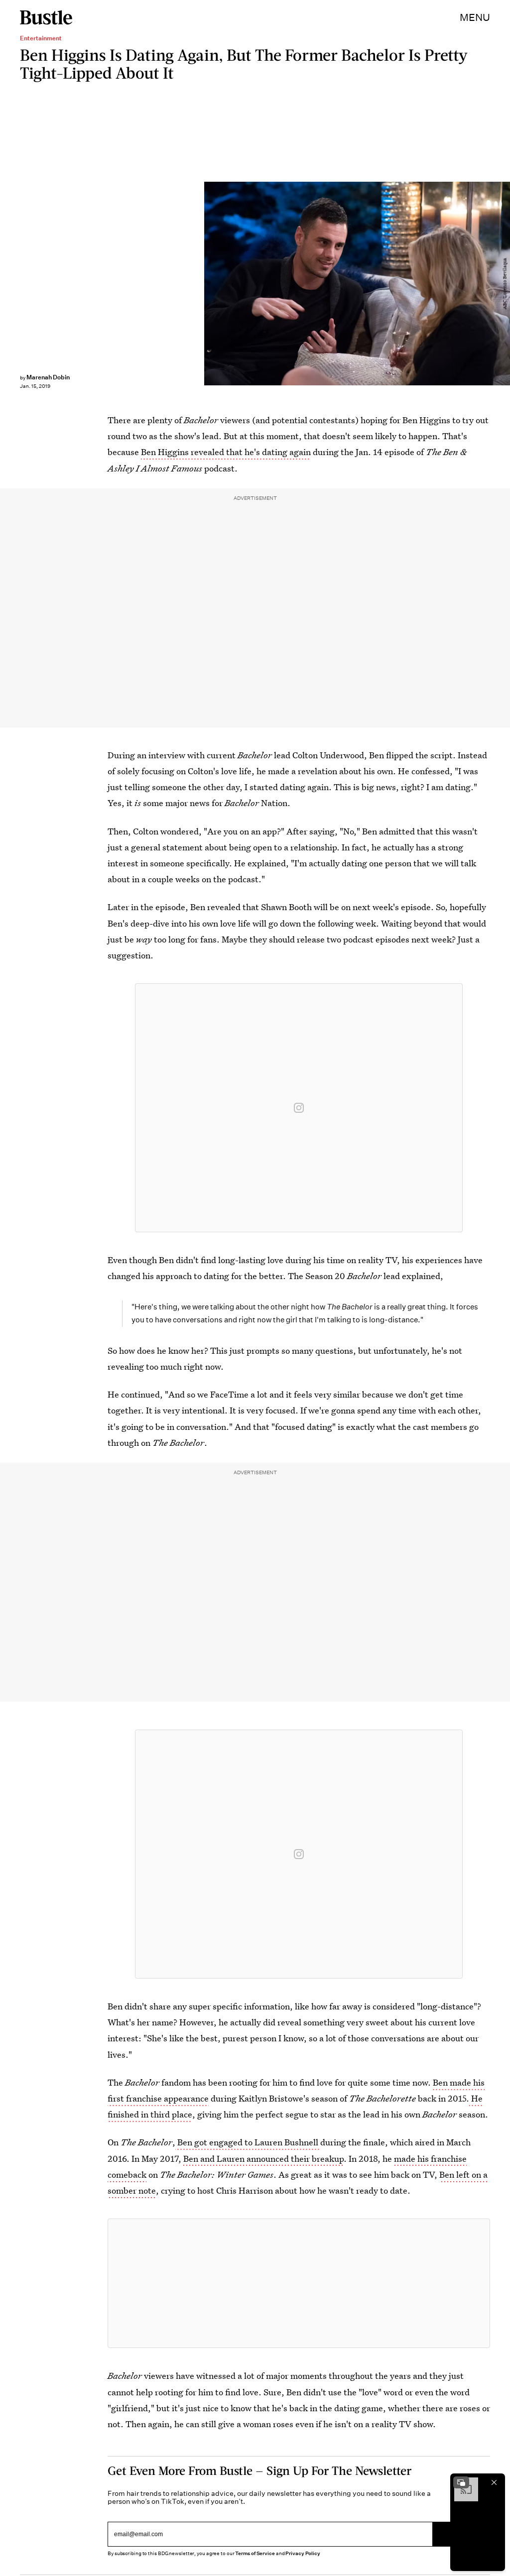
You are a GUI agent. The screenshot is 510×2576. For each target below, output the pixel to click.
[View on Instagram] (299, 1108)
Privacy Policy (303, 2553)
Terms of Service (255, 2553)
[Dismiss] (494, 2482)
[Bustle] (46, 17)
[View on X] (299, 2283)
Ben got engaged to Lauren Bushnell (248, 2142)
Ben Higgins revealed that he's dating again (226, 452)
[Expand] (461, 2482)
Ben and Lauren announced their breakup (262, 2159)
